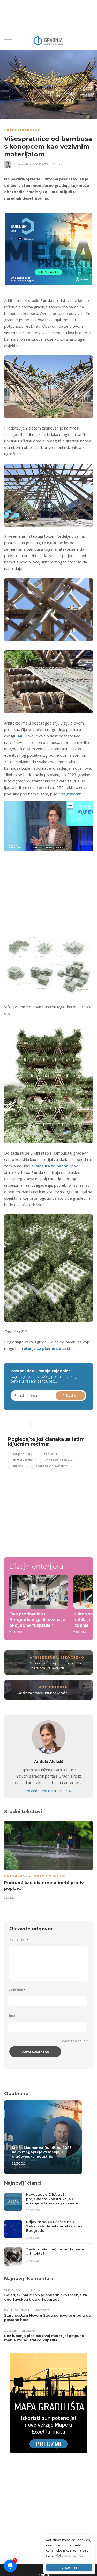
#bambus (50, 1454)
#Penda (18, 1466)
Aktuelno (15, 1876)
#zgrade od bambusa (51, 1466)
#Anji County (22, 1454)
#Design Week (22, 1460)
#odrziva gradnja (58, 1460)
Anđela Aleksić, (24, 164)
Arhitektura (44, 1657)
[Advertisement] (48, 889)
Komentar (19, 1939)
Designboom (70, 794)
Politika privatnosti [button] (70, 2555)
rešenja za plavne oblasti (46, 1348)
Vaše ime (17, 1990)
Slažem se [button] (69, 2567)
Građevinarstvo (23, 130)
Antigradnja (53, 1687)
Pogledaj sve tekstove (48, 1791)
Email (14, 2015)
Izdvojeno (73, 1657)
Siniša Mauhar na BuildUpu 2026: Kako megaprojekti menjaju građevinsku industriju (42, 2152)
